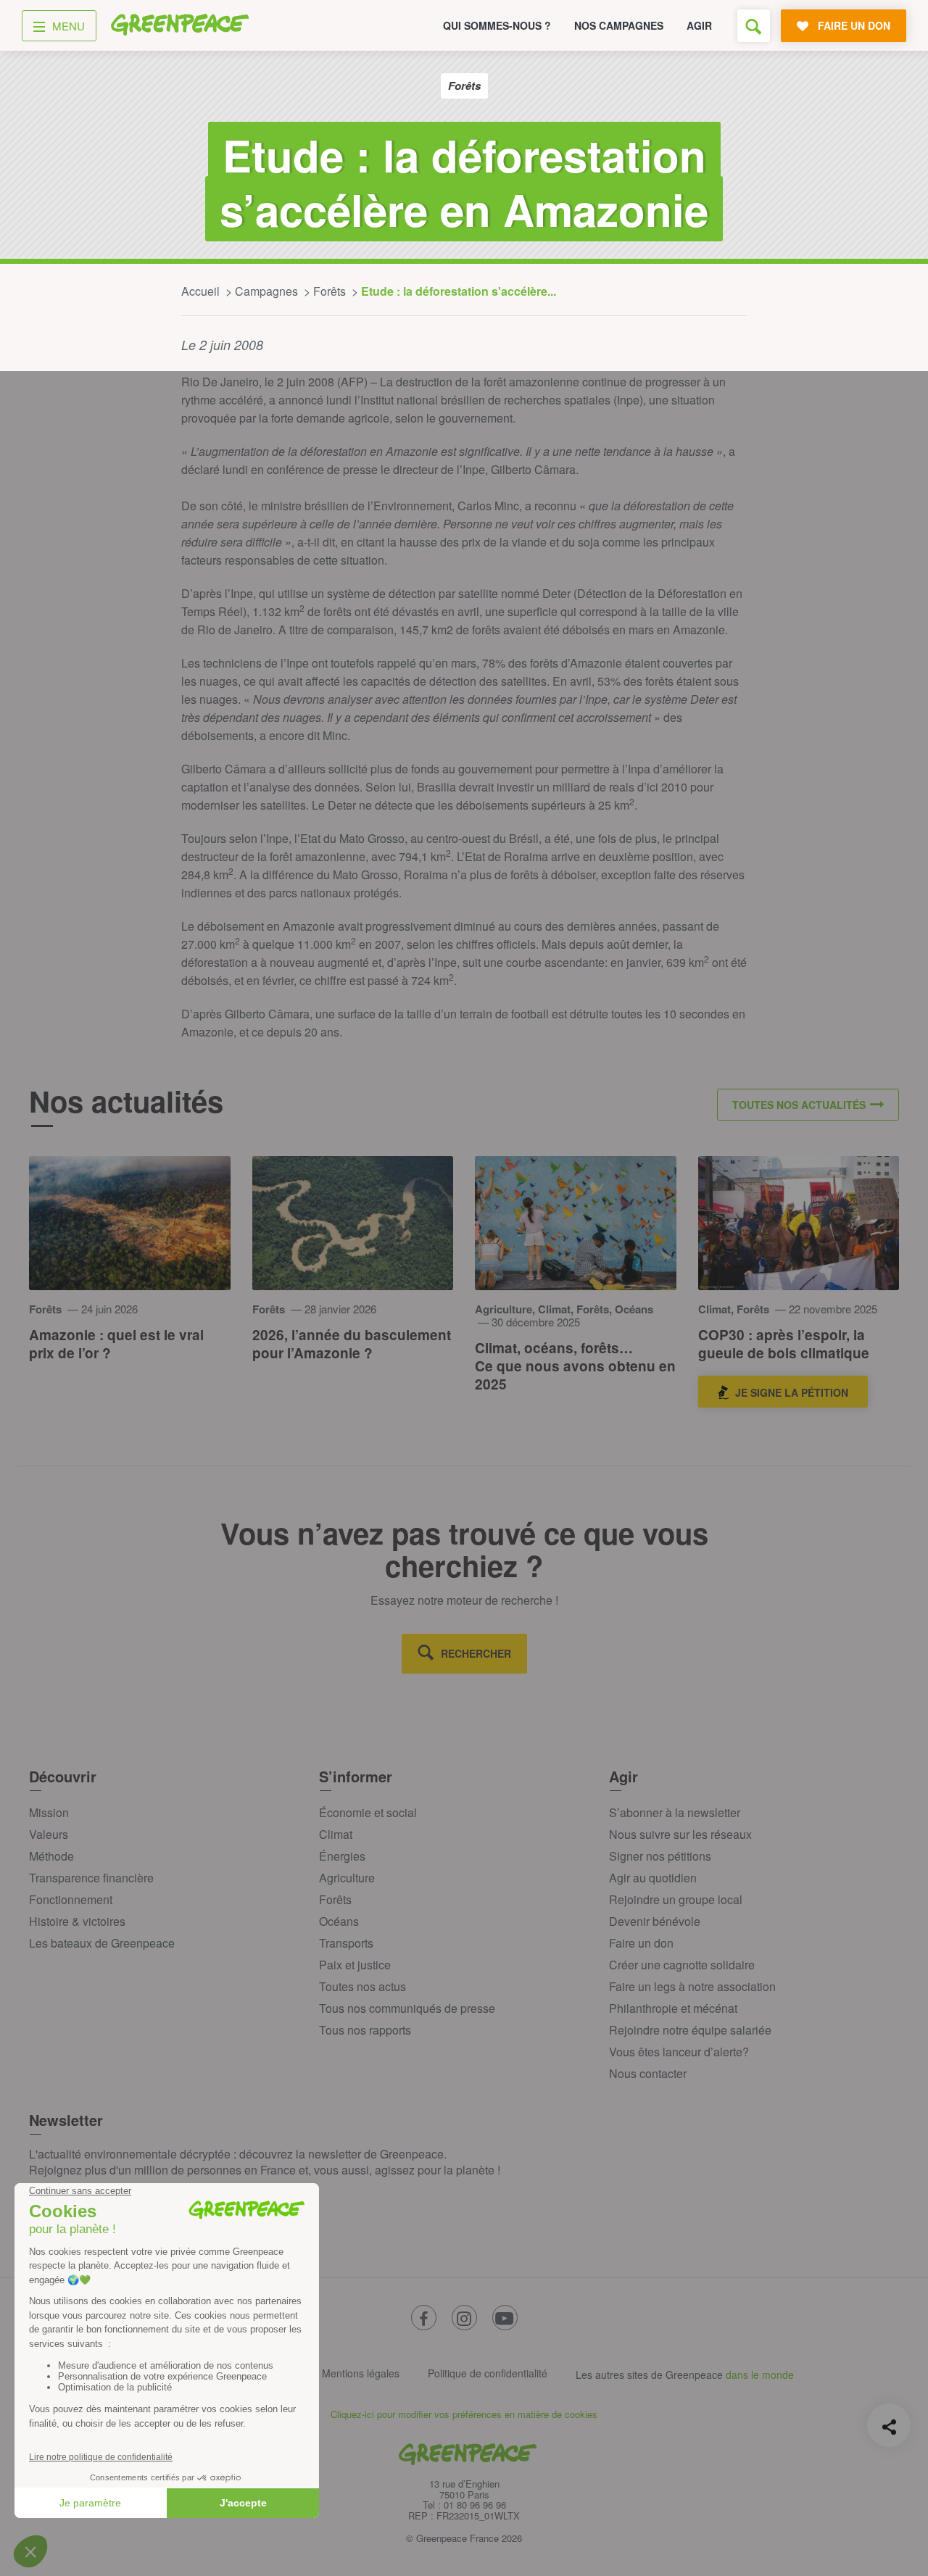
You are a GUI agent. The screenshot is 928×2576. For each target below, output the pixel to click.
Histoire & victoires (77, 1921)
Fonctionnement (71, 1899)
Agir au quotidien (653, 1878)
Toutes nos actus (362, 1986)
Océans (339, 1921)
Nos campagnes (619, 25)
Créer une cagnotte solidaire (682, 1965)
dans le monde (760, 2375)
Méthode (51, 1856)
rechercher (476, 1653)
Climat (336, 1834)
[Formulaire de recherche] (754, 26)
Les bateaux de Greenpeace (102, 1943)
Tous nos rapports (365, 2030)
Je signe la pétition (792, 1392)
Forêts (335, 1899)
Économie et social (368, 1812)
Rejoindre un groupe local (676, 1899)
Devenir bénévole (655, 1921)
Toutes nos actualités (799, 1105)
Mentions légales (361, 2373)
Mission (49, 1812)
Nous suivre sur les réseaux (680, 1834)
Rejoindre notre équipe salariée (690, 2030)
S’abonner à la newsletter (675, 1812)
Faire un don (641, 1943)
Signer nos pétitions (660, 1856)
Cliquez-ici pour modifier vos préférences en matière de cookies (464, 2414)
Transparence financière (91, 1878)
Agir (699, 25)
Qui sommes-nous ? (497, 25)
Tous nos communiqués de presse (407, 2008)
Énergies (342, 1856)
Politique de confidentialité (488, 2373)
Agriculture (347, 1878)
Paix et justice (355, 1965)
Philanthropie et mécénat (673, 2008)
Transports (346, 1943)
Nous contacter (648, 2073)
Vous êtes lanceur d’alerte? (679, 2052)
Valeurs (49, 1834)
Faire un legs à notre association (692, 1986)
